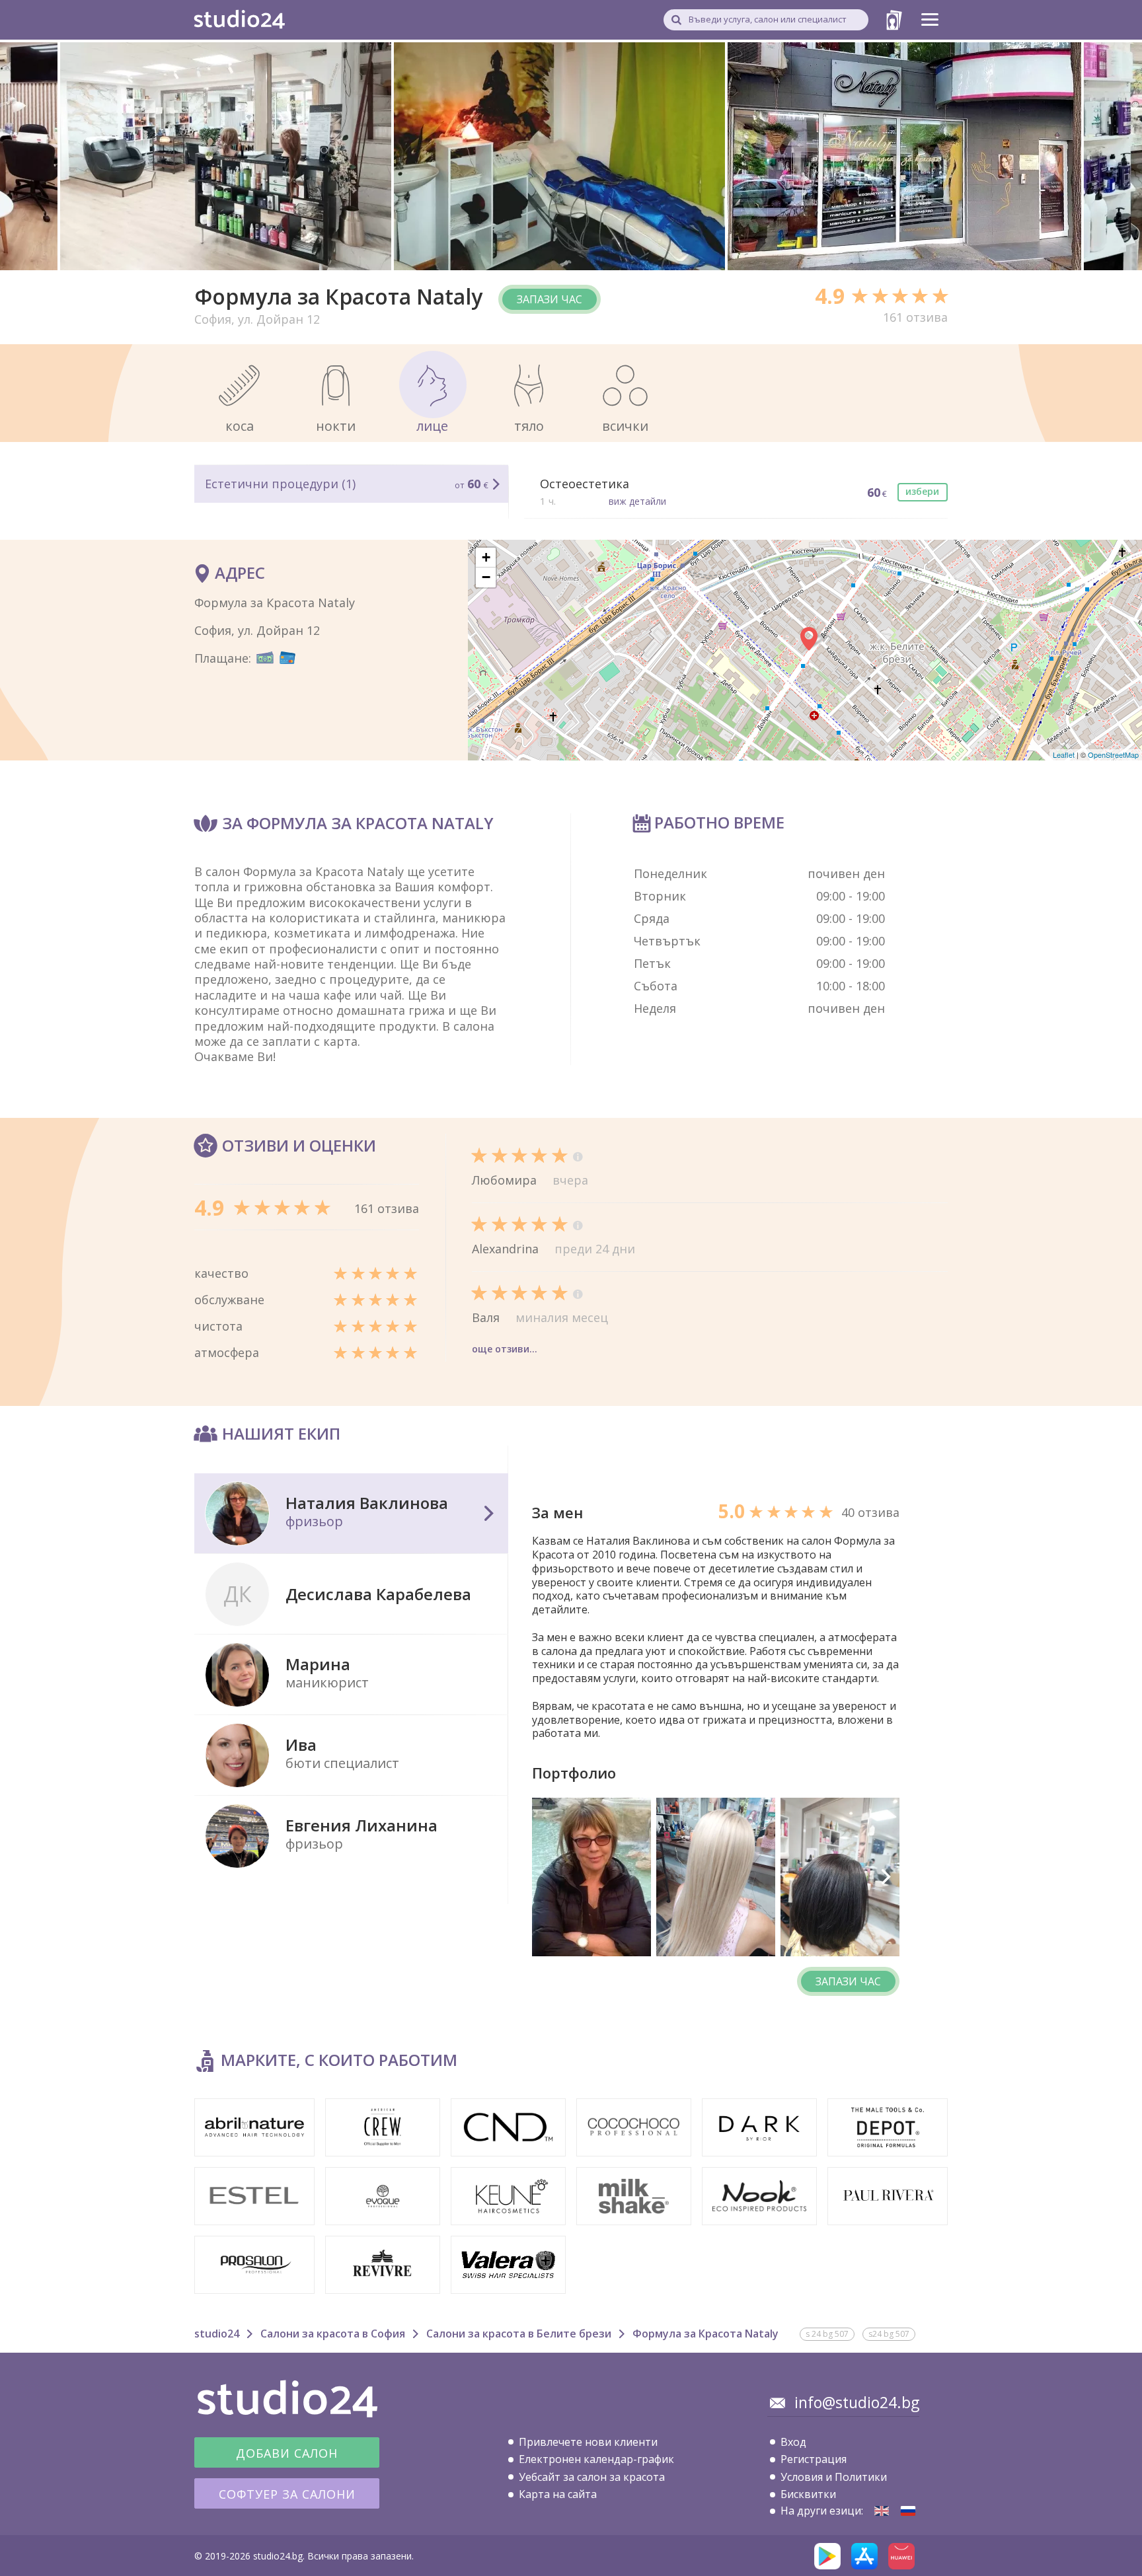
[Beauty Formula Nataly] (882, 2511)
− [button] (486, 577)
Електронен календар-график (596, 2459)
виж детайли (637, 501)
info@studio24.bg (857, 2402)
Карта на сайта (558, 2494)
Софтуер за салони (287, 2494)
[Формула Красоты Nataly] (908, 2511)
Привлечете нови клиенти (588, 2442)
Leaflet (1064, 754)
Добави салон (287, 2453)
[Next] (885, 1877)
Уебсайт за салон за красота (592, 2477)
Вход (793, 2442)
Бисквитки (808, 2494)
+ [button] (486, 557)
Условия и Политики (834, 2477)
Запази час (550, 299)
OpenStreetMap (1113, 754)
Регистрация (814, 2459)
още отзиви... (505, 1349)
